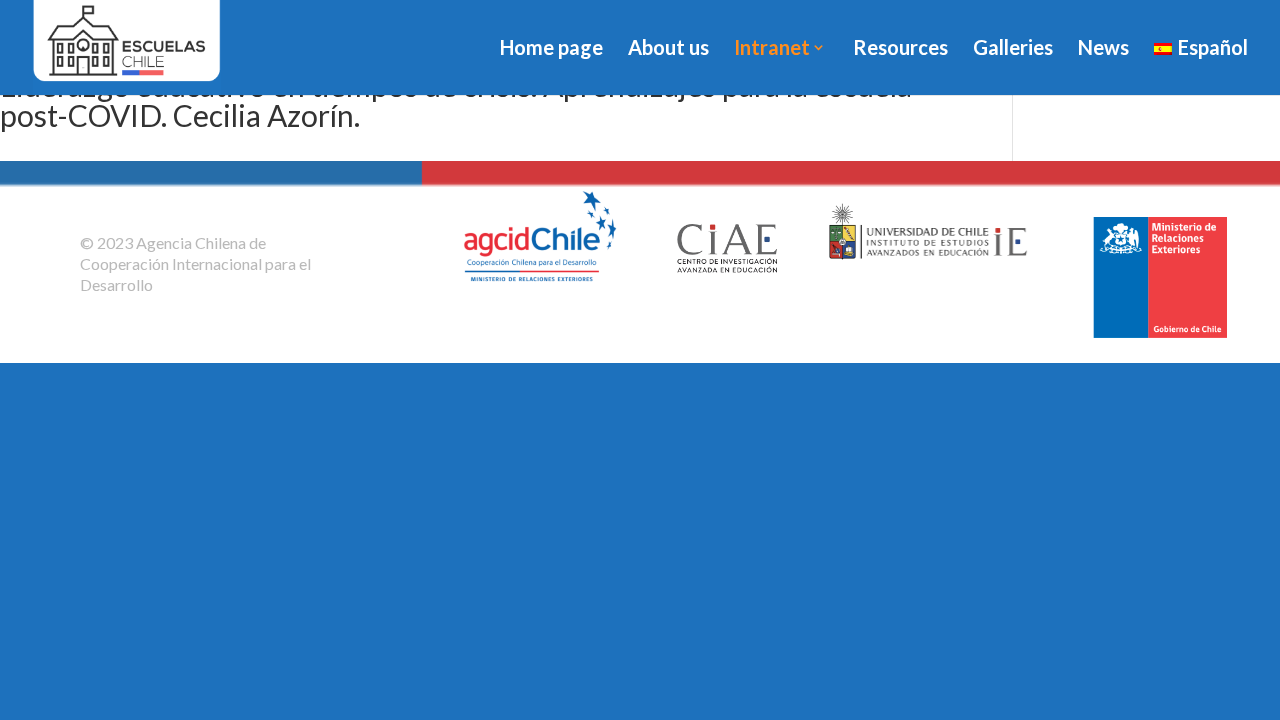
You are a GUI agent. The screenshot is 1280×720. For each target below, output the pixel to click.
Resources (900, 49)
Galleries (1013, 49)
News (1103, 49)
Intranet (772, 49)
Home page (551, 49)
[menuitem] (1201, 67)
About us (668, 49)
